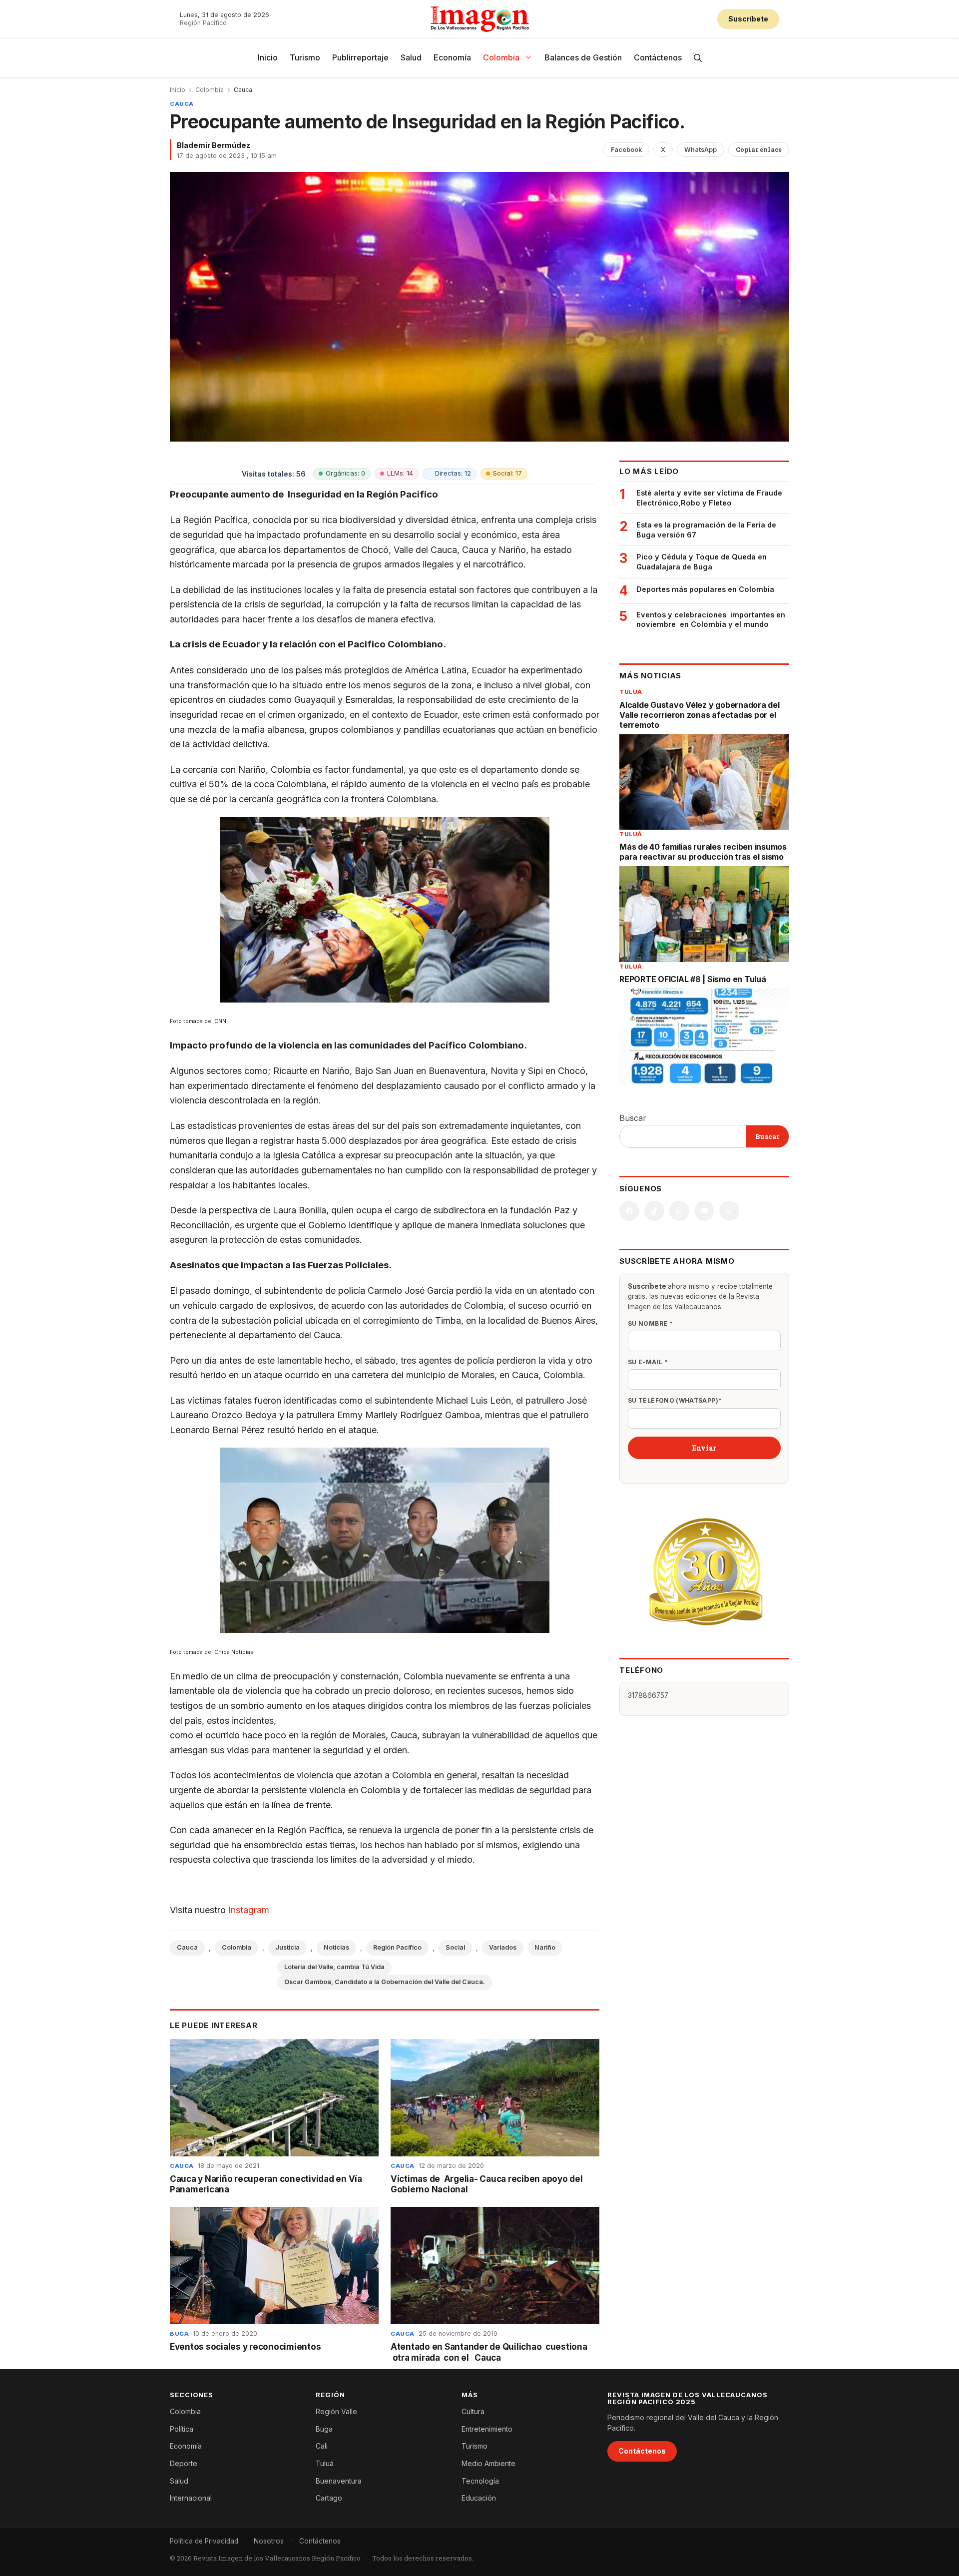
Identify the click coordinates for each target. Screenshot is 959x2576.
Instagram (249, 1910)
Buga (179, 2334)
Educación (479, 2498)
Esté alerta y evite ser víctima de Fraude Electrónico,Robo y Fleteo (709, 498)
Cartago (329, 2498)
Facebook (626, 150)
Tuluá (631, 692)
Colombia (501, 57)
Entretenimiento (487, 2429)
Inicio (268, 57)
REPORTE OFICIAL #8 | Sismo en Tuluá (693, 979)
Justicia (287, 1947)
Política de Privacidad (204, 2541)
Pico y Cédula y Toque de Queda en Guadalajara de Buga (702, 562)
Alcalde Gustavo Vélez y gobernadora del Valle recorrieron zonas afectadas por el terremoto (700, 715)
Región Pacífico (397, 1947)
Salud (411, 57)
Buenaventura (339, 2481)
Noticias (336, 1947)
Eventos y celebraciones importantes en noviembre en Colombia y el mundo (711, 620)
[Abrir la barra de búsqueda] (698, 58)
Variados (503, 1947)
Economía (452, 57)
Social (455, 1947)
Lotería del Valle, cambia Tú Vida (334, 1967)
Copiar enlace (759, 149)
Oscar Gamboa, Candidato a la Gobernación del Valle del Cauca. (385, 1982)
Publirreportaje (360, 57)
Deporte (184, 2463)
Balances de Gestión (583, 57)
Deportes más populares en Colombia (705, 589)
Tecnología (480, 2481)
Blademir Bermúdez (214, 145)
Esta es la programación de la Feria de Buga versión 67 (706, 530)
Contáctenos (658, 57)
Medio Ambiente (488, 2463)
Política (182, 2429)
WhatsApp (701, 150)
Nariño (545, 1947)
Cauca (243, 90)
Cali (322, 2446)
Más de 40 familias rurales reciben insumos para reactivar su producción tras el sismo (703, 852)
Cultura (473, 2411)
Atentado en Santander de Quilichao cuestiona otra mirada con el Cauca (489, 2352)
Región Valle (336, 2411)
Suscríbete (748, 19)
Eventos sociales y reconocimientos (245, 2347)
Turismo (305, 57)
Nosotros (269, 2541)
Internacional (191, 2498)
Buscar (633, 1118)
